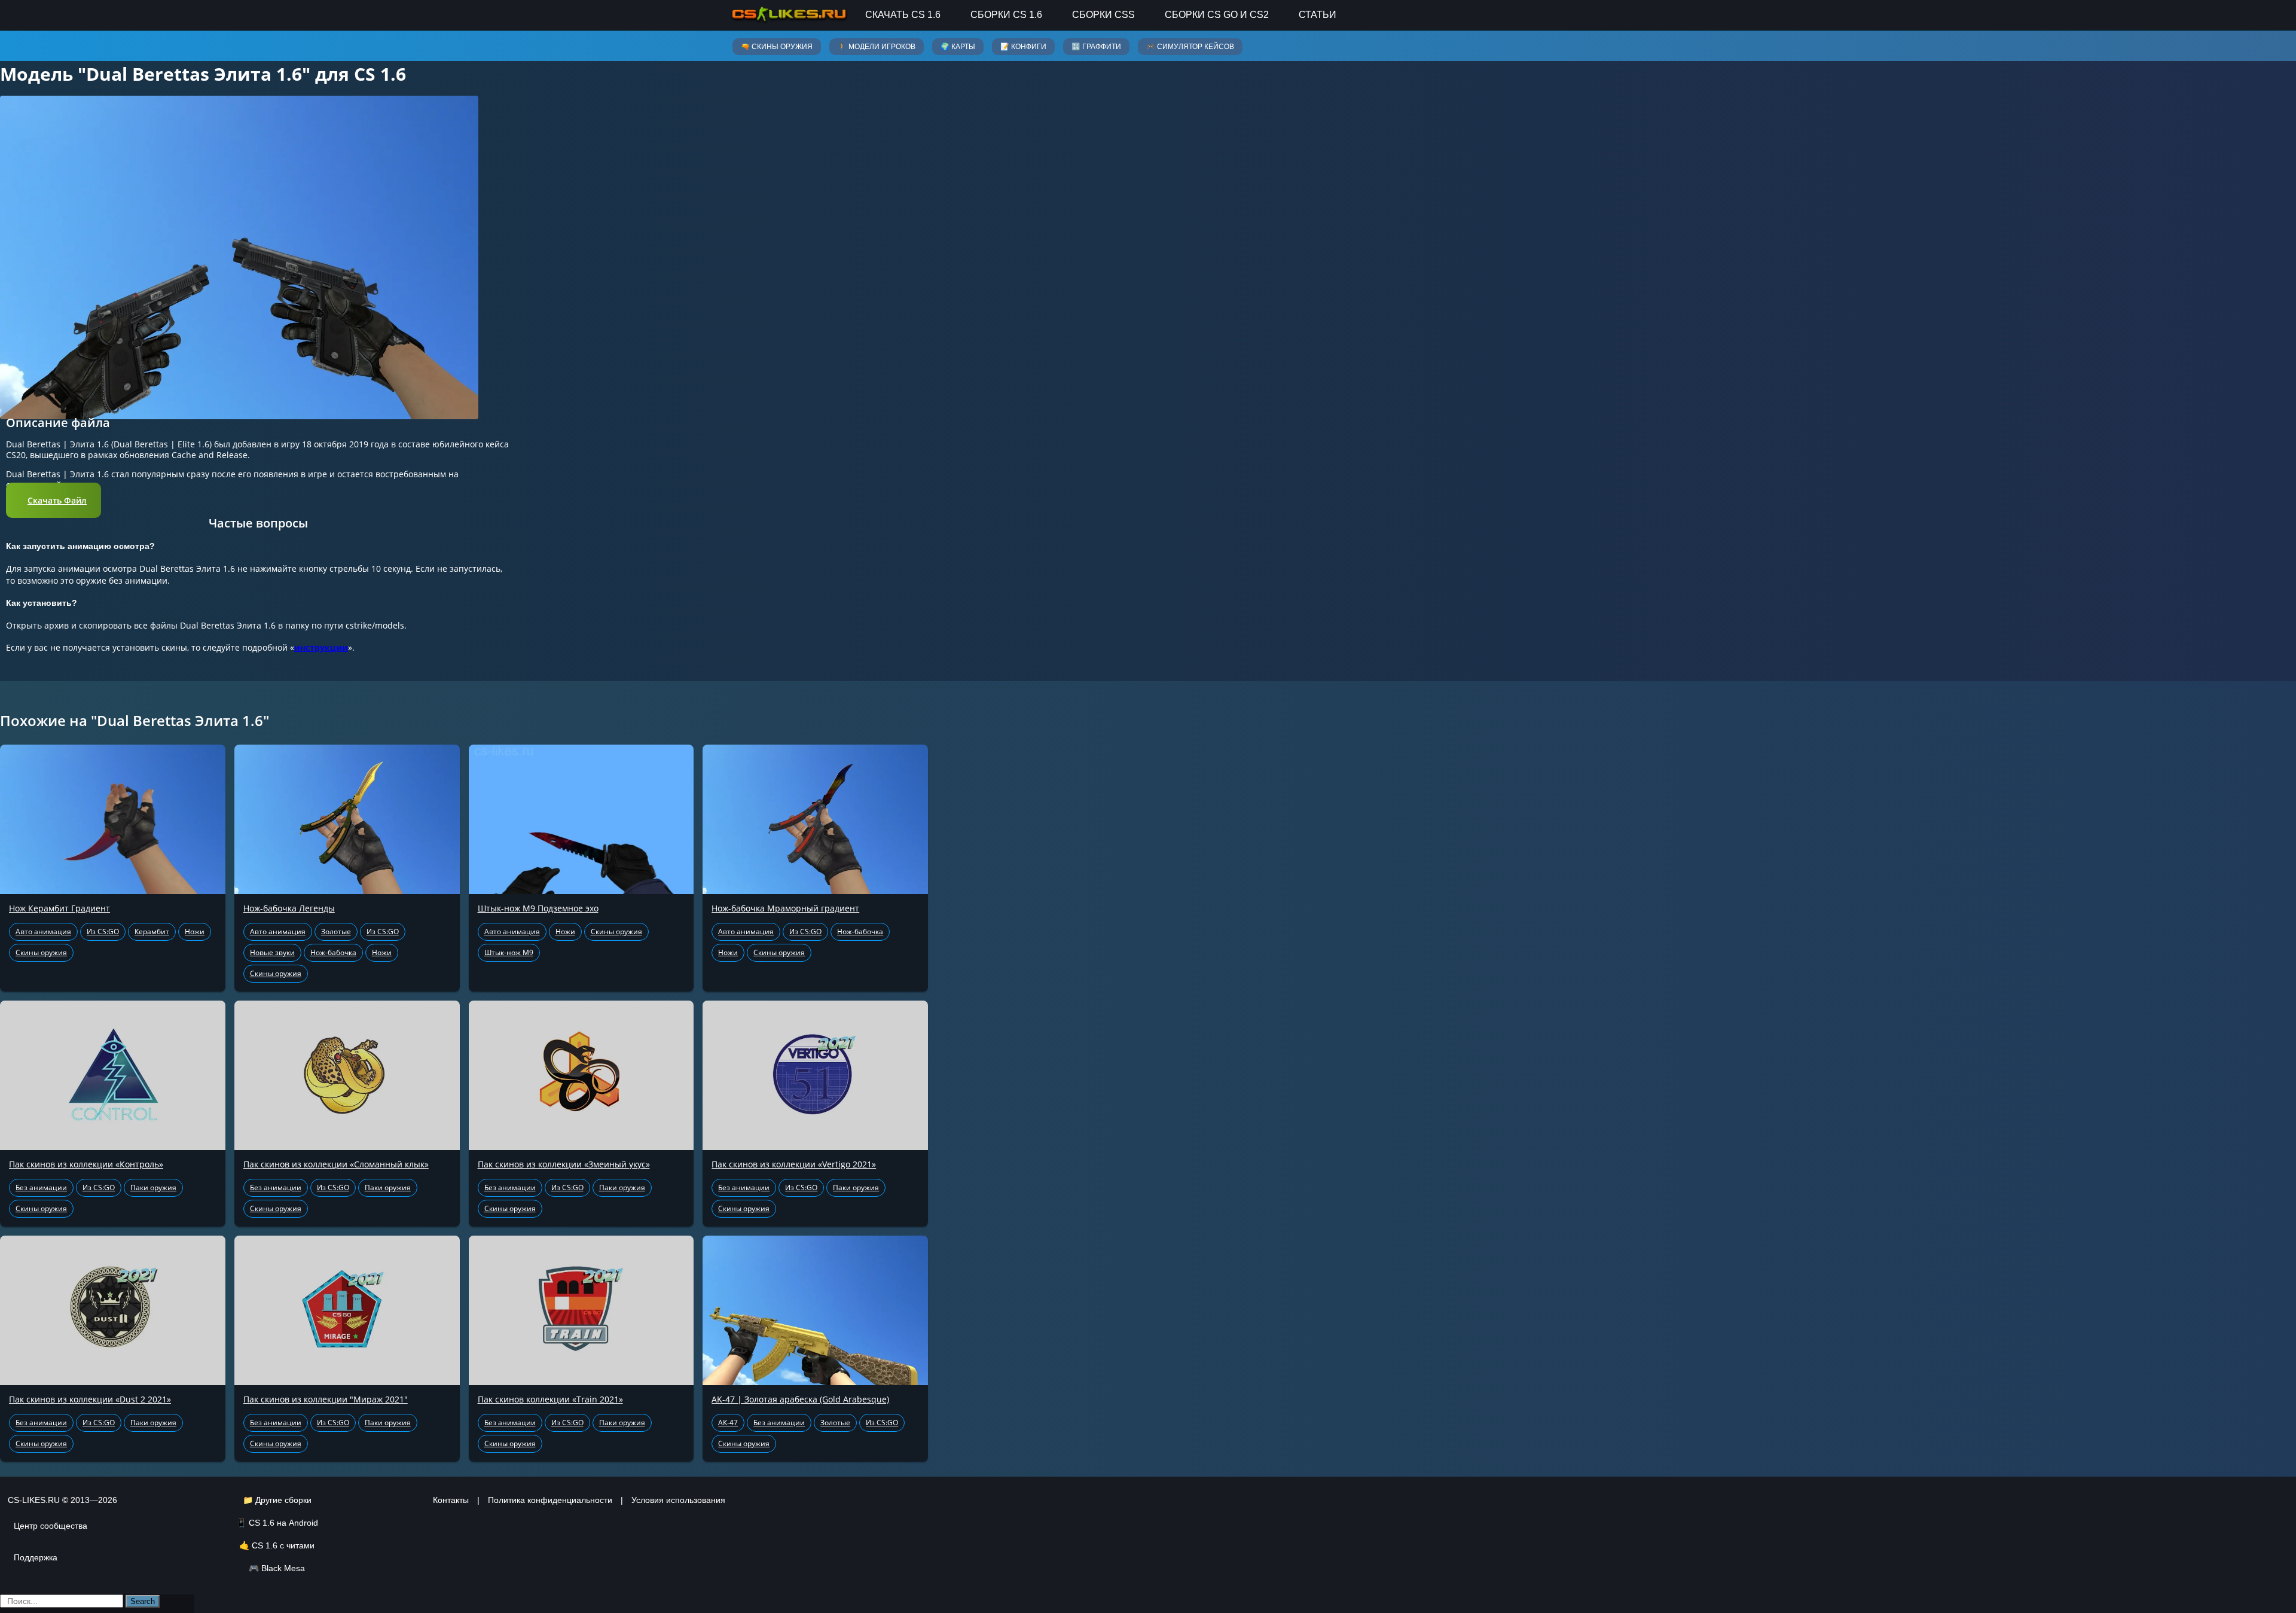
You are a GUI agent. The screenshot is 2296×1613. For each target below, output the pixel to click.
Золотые (336, 931)
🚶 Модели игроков (877, 47)
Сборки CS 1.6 (1006, 15)
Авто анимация (43, 931)
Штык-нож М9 (509, 952)
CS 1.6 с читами (283, 1545)
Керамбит (152, 931)
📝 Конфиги (1023, 47)
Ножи (195, 931)
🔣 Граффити (1096, 47)
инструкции (321, 647)
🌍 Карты (958, 47)
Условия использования (678, 1500)
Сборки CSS (1103, 15)
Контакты (451, 1500)
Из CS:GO (103, 931)
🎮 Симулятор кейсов (1190, 47)
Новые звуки (272, 952)
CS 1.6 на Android (283, 1523)
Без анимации (41, 1187)
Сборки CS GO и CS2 (1217, 15)
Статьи (1318, 15)
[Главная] (789, 15)
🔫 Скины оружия (777, 47)
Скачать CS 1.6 (903, 15)
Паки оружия (153, 1187)
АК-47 (728, 1423)
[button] (54, 500)
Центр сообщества (51, 1526)
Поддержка (36, 1557)
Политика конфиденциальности (550, 1500)
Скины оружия (41, 952)
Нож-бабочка (333, 952)
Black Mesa (283, 1568)
